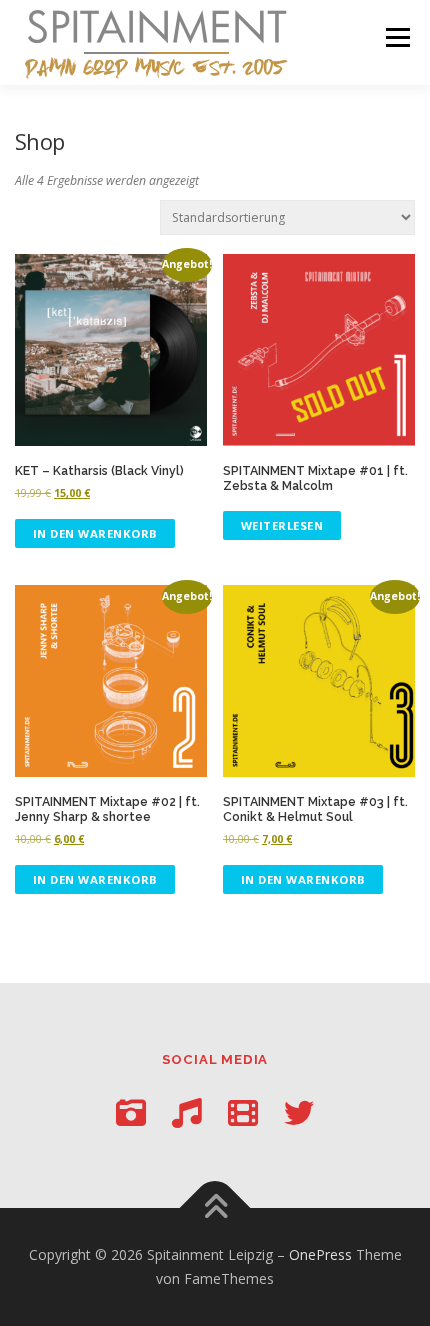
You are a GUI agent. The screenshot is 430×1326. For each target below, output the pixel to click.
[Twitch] (243, 1112)
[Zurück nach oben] (215, 1208)
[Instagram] (131, 1112)
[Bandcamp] (187, 1112)
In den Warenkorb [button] (95, 533)
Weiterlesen (282, 525)
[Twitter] (299, 1112)
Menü (396, 37)
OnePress (320, 1254)
